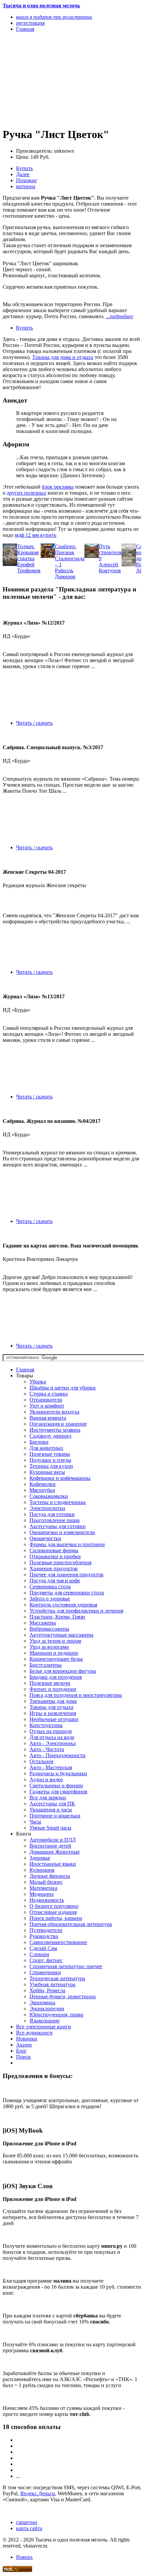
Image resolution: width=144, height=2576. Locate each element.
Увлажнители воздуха (54, 1412)
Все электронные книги (44, 2027)
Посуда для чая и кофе (55, 1581)
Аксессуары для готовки (58, 1526)
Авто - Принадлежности (57, 1755)
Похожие (26, 180)
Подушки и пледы (50, 1460)
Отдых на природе (51, 1731)
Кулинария (42, 1870)
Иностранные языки (53, 1864)
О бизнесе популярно (54, 1906)
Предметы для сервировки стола (67, 1593)
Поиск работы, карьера (56, 1918)
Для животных (46, 1448)
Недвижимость (47, 1900)
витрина (26, 186)
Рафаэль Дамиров (65, 574)
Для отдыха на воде (52, 1737)
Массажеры (43, 1623)
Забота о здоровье (50, 1599)
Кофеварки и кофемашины (60, 1478)
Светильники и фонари (56, 1785)
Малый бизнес (46, 1882)
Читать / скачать (34, 723)
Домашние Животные (55, 1852)
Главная (25, 1370)
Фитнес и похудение (53, 1689)
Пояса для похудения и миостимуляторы (76, 1695)
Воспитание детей (50, 1846)
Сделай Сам (43, 1948)
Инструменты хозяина (55, 1430)
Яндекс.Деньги (38, 2493)
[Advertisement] (51, 79)
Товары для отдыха (51, 1707)
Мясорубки (42, 1490)
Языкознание (45, 2021)
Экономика (42, 2002)
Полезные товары (50, 1454)
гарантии (27, 2522)
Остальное (42, 1761)
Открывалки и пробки (55, 1556)
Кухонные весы (47, 1472)
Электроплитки (47, 1508)
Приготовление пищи (55, 1520)
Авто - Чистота (47, 1749)
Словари (39, 1954)
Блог (21, 2051)
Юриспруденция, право (56, 2015)
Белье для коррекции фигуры (63, 1671)
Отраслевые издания (53, 1912)
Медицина (42, 1894)
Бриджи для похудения (56, 1677)
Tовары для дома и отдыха (63, 357)
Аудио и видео (46, 1779)
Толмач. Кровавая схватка (28, 552)
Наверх (24, 2557)
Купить (24, 168)
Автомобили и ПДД (53, 1840)
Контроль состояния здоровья (63, 1605)
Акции (24, 2045)
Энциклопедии (47, 2009)
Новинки (27, 2039)
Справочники (45, 1972)
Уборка (38, 1382)
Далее (23, 174)
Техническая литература (57, 1978)
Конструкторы (46, 1725)
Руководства (44, 1936)
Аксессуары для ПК (52, 1804)
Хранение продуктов (54, 1568)
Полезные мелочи (50, 1683)
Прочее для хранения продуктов (66, 1575)
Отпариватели (46, 1400)
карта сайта (29, 2528)
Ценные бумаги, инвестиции (63, 1996)
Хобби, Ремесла (47, 1990)
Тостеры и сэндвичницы (58, 1502)
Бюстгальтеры (46, 1665)
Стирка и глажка (49, 1394)
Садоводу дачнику (51, 1436)
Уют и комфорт (47, 1406)
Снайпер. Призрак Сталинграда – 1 (70, 555)
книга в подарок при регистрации (54, 17)
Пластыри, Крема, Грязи (57, 1617)
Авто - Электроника (53, 1743)
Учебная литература (52, 1984)
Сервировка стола (50, 1587)
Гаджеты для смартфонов (58, 1792)
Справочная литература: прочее (66, 1966)
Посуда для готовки (52, 1514)
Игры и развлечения (53, 1713)
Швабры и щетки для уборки (63, 1388)
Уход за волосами (49, 1647)
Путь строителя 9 (110, 552)
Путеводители (46, 1930)
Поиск (23, 2057)
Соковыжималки (49, 1496)
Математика (43, 1888)
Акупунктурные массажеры (61, 1635)
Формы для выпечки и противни (67, 1544)
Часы (35, 1822)
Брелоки (39, 1442)
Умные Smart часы (50, 1828)
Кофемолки (43, 1484)
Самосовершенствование (58, 1942)
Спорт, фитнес (46, 1960)
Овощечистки (45, 1538)
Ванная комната (48, 1418)
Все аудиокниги (34, 2033)
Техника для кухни (51, 1466)
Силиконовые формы (54, 1550)
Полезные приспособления (60, 1562)
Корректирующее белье (56, 1659)
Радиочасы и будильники (58, 1773)
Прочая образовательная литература (71, 1924)
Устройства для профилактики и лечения (76, 1611)
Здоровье (40, 1858)
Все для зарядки (48, 1798)
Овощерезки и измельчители (62, 1532)
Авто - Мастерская (51, 1767)
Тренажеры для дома (53, 1701)
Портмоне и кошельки (55, 1816)
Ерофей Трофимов (29, 567)
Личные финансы (50, 1876)
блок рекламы (58, 487)
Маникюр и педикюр (54, 1653)
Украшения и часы (51, 1810)
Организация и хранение (58, 1424)
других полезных (26, 493)
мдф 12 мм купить (35, 535)
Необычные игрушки (54, 1719)
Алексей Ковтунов (110, 567)
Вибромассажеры (49, 1629)
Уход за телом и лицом (55, 1641)
